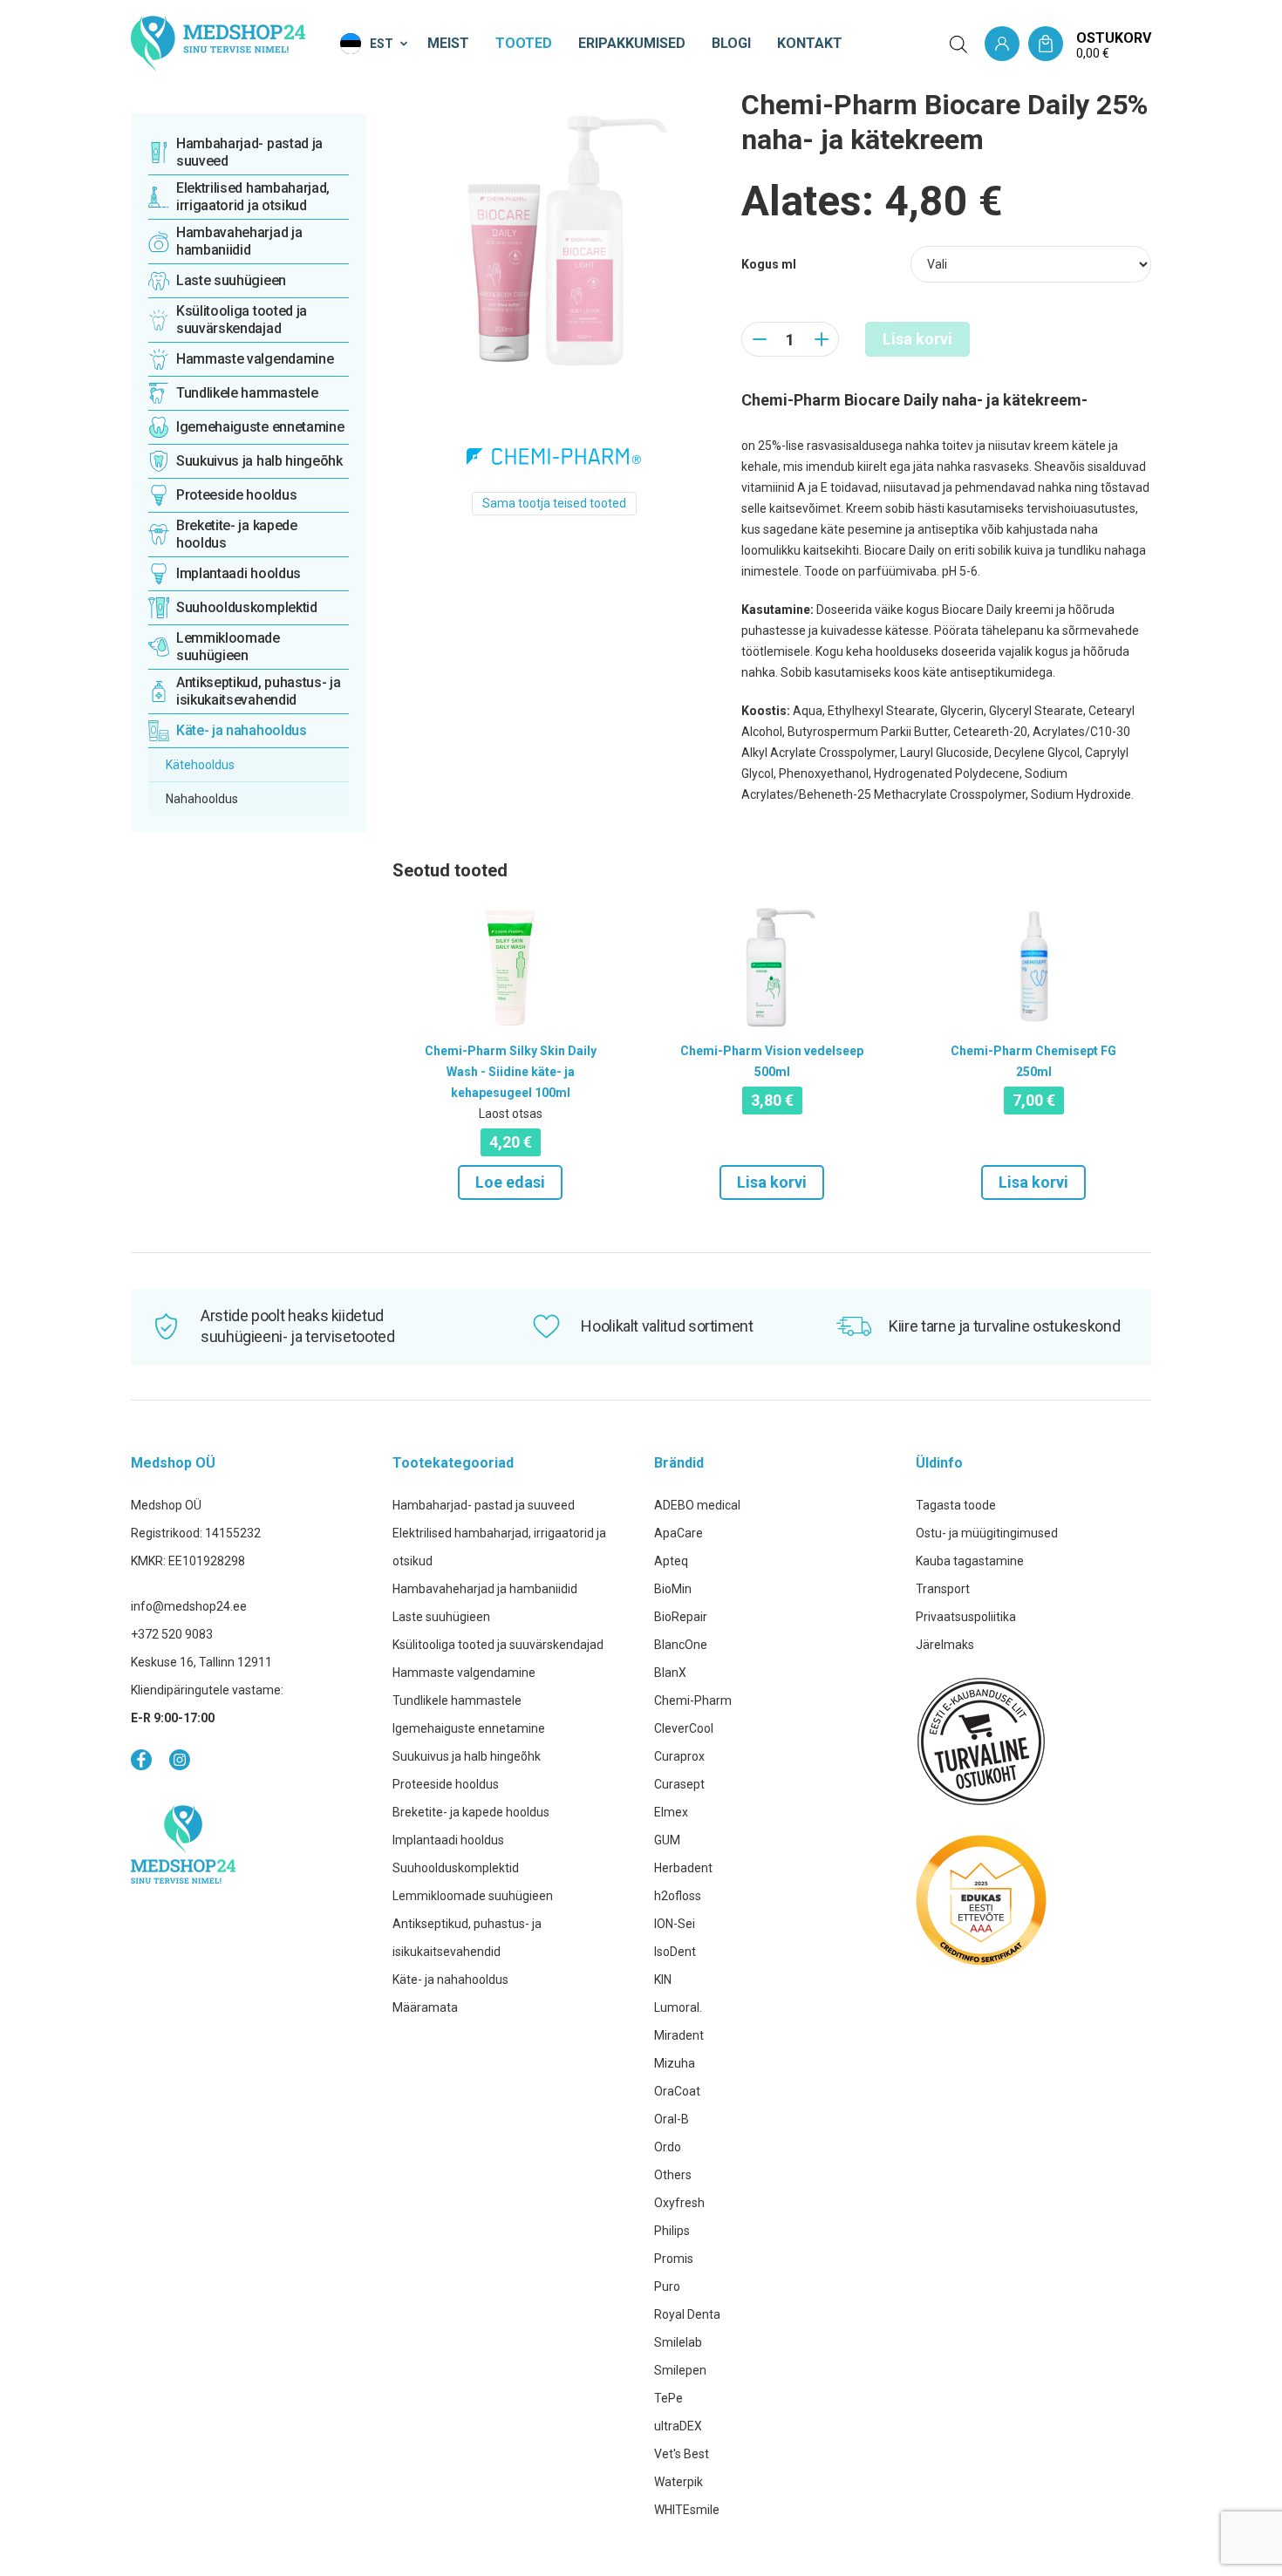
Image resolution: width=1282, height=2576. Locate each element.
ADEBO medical (697, 1505)
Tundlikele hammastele (457, 1700)
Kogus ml (769, 264)
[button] (375, 44)
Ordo (668, 2147)
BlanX (670, 1673)
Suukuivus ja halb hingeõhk (467, 1756)
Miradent (679, 2035)
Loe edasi (510, 1182)
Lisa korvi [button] (772, 1182)
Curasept (679, 1784)
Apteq (671, 1561)
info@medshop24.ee (189, 1606)
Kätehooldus (200, 765)
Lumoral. (678, 2007)
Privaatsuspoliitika (966, 1617)
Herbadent (683, 1868)
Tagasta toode (956, 1505)
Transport (943, 1589)
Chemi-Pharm (693, 1700)
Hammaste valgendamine (464, 1673)
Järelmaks (945, 1645)
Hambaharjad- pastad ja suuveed (484, 1505)
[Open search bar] (958, 44)
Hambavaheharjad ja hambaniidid (485, 1589)
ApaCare (679, 1533)
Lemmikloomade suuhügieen (473, 1896)
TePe (668, 2398)
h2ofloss (678, 1896)
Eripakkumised (632, 43)
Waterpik (679, 2482)
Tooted (524, 43)
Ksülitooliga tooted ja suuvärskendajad (498, 1645)
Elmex (671, 1812)
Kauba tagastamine (970, 1561)
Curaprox (679, 1756)
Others (673, 2175)
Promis (674, 2259)
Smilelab (678, 2342)
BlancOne (681, 1645)
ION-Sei (675, 1924)
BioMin (673, 1589)
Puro (667, 2286)
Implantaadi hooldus (448, 1840)
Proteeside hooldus (446, 1784)
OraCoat (677, 2091)
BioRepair (681, 1617)
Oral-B (672, 2119)
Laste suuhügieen (441, 1617)
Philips (672, 2231)
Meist (448, 43)
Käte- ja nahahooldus (450, 1980)
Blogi (731, 43)
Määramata (425, 2007)
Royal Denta (687, 2314)
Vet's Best (682, 2454)
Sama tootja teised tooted (554, 503)
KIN (663, 1980)
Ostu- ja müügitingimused (987, 1533)
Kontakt (810, 43)
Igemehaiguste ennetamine (469, 1728)
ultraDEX (678, 2426)
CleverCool (684, 1728)
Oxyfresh (679, 2203)
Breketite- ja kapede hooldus (471, 1812)
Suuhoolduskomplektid (456, 1868)
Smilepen (680, 2370)
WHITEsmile (687, 2510)
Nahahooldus (202, 799)
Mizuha (675, 2063)
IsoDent (675, 1952)
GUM (667, 1840)
